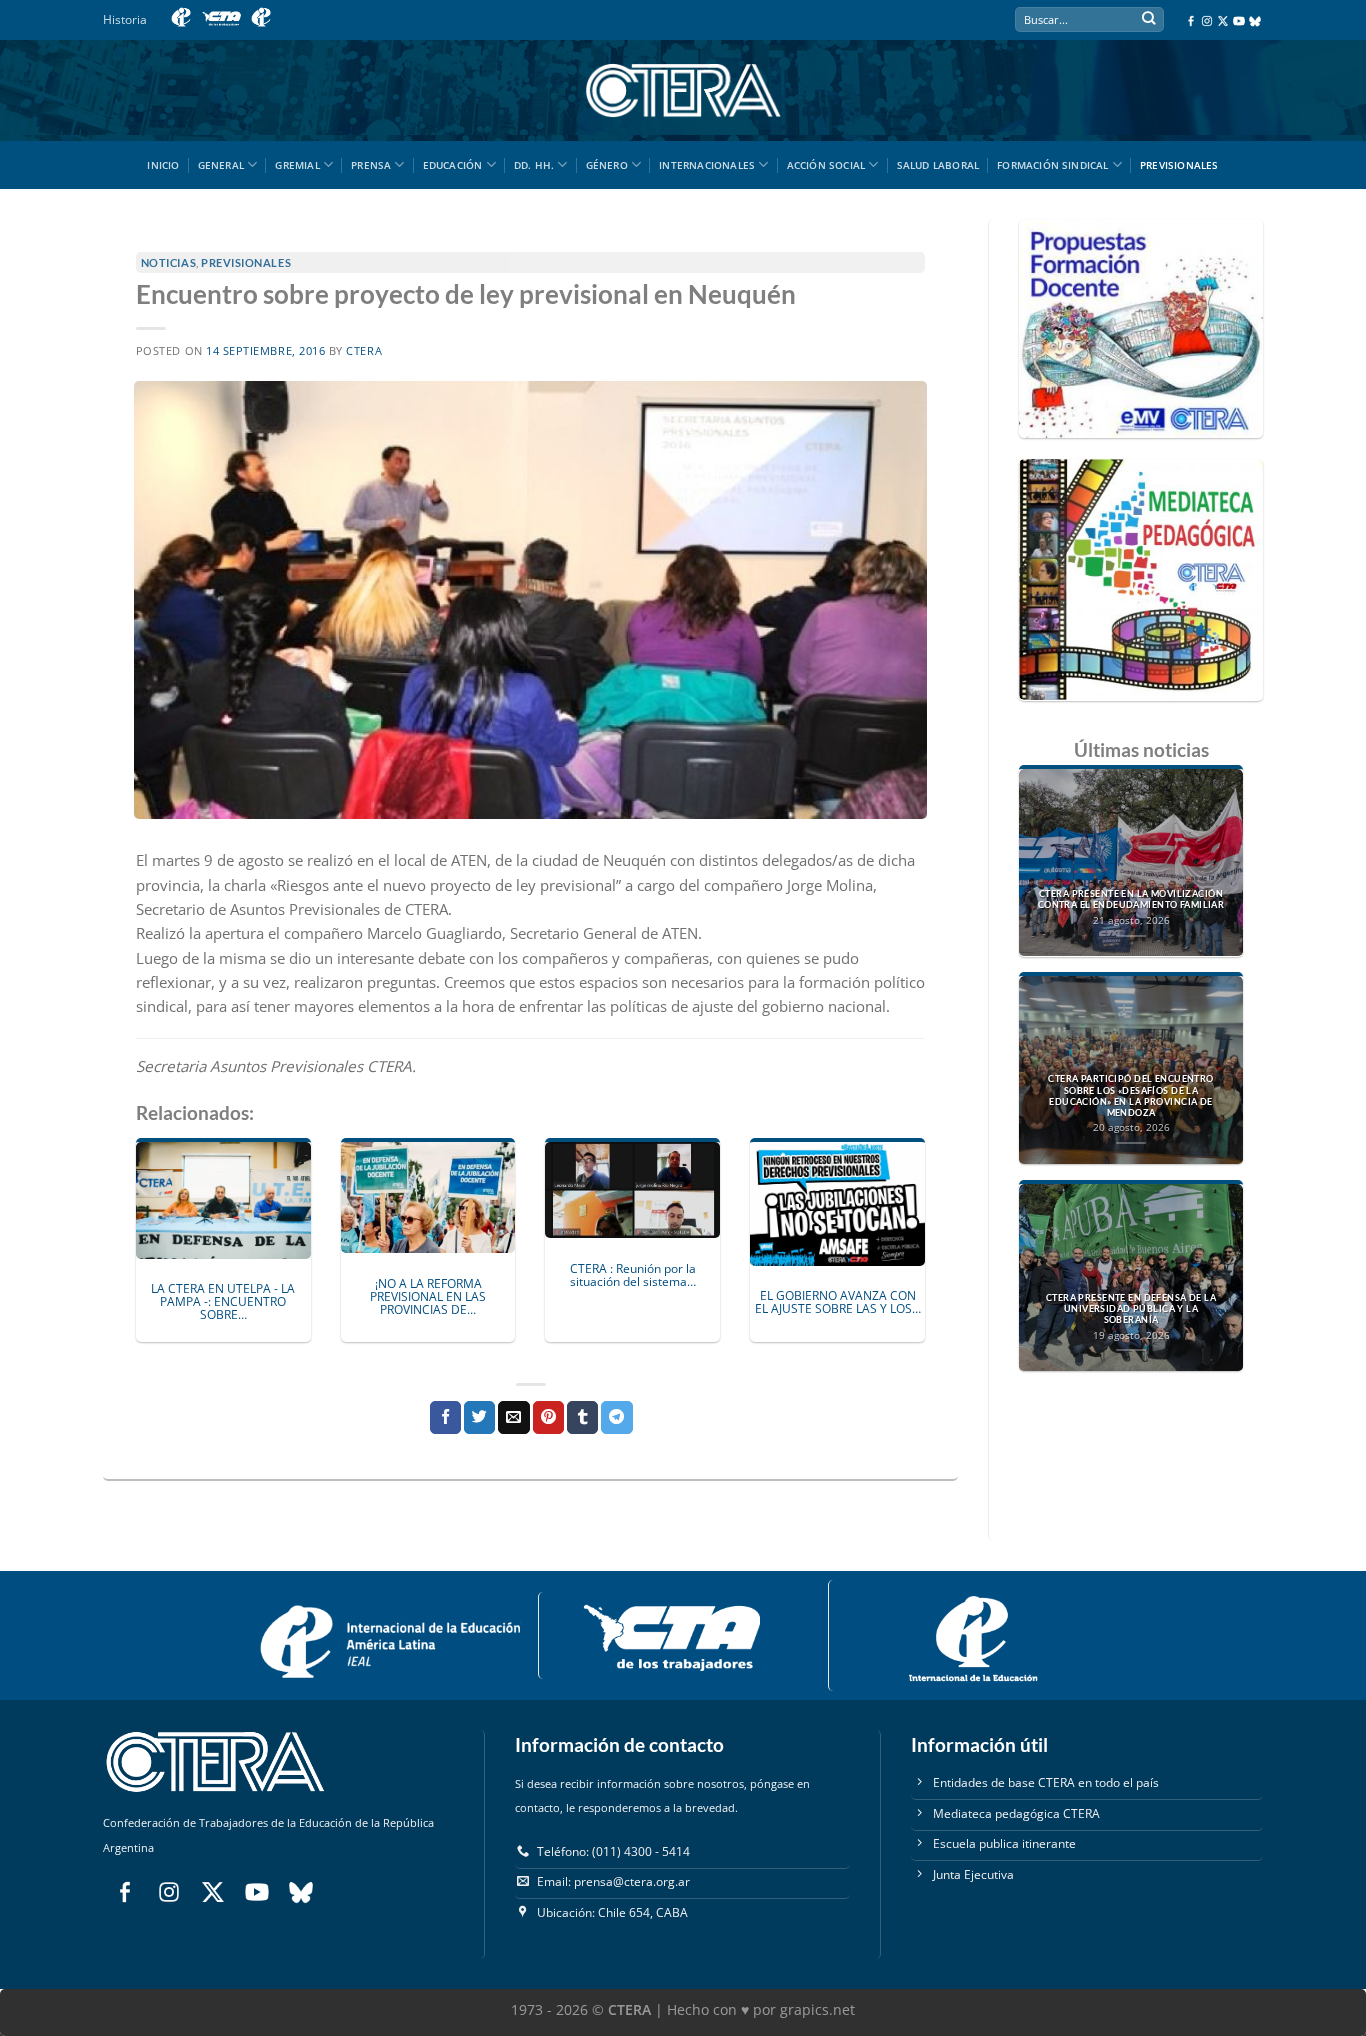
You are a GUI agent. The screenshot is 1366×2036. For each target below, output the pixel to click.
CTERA (364, 351)
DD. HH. (534, 165)
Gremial (297, 165)
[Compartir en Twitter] (479, 1417)
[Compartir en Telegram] (616, 1417)
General (221, 165)
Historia (125, 19)
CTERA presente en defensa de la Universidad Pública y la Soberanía (1131, 1309)
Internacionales (707, 165)
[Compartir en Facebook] (445, 1417)
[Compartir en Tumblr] (582, 1417)
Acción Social (826, 165)
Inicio (163, 165)
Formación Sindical (1053, 165)
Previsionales (1179, 165)
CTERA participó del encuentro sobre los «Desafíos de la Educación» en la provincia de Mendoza (1130, 1095)
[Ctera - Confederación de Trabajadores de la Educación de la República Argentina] (683, 90)
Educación (453, 165)
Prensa (371, 165)
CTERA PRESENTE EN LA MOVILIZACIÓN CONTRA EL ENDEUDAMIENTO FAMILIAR (1131, 899)
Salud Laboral (938, 165)
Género (607, 165)
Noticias (168, 262)
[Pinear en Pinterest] (548, 1417)
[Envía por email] (513, 1417)
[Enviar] (1148, 20)
